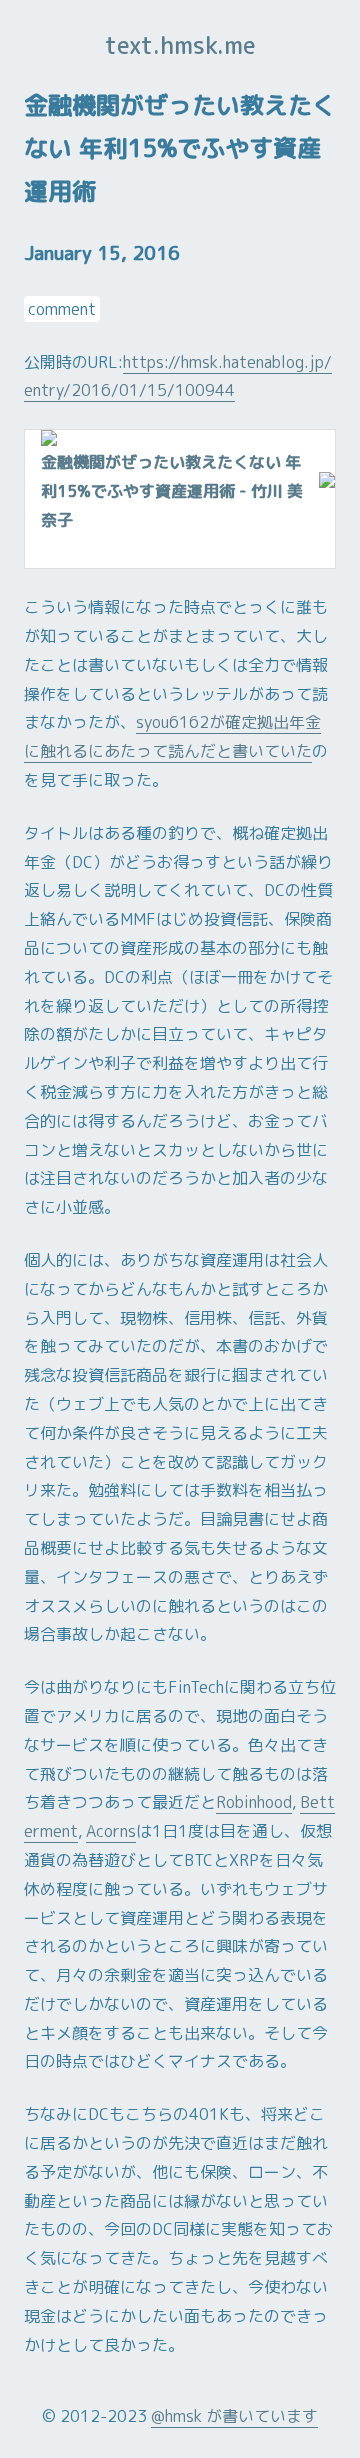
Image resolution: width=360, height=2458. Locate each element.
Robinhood (254, 1802)
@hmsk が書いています (234, 2416)
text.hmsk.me (180, 45)
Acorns (111, 1831)
